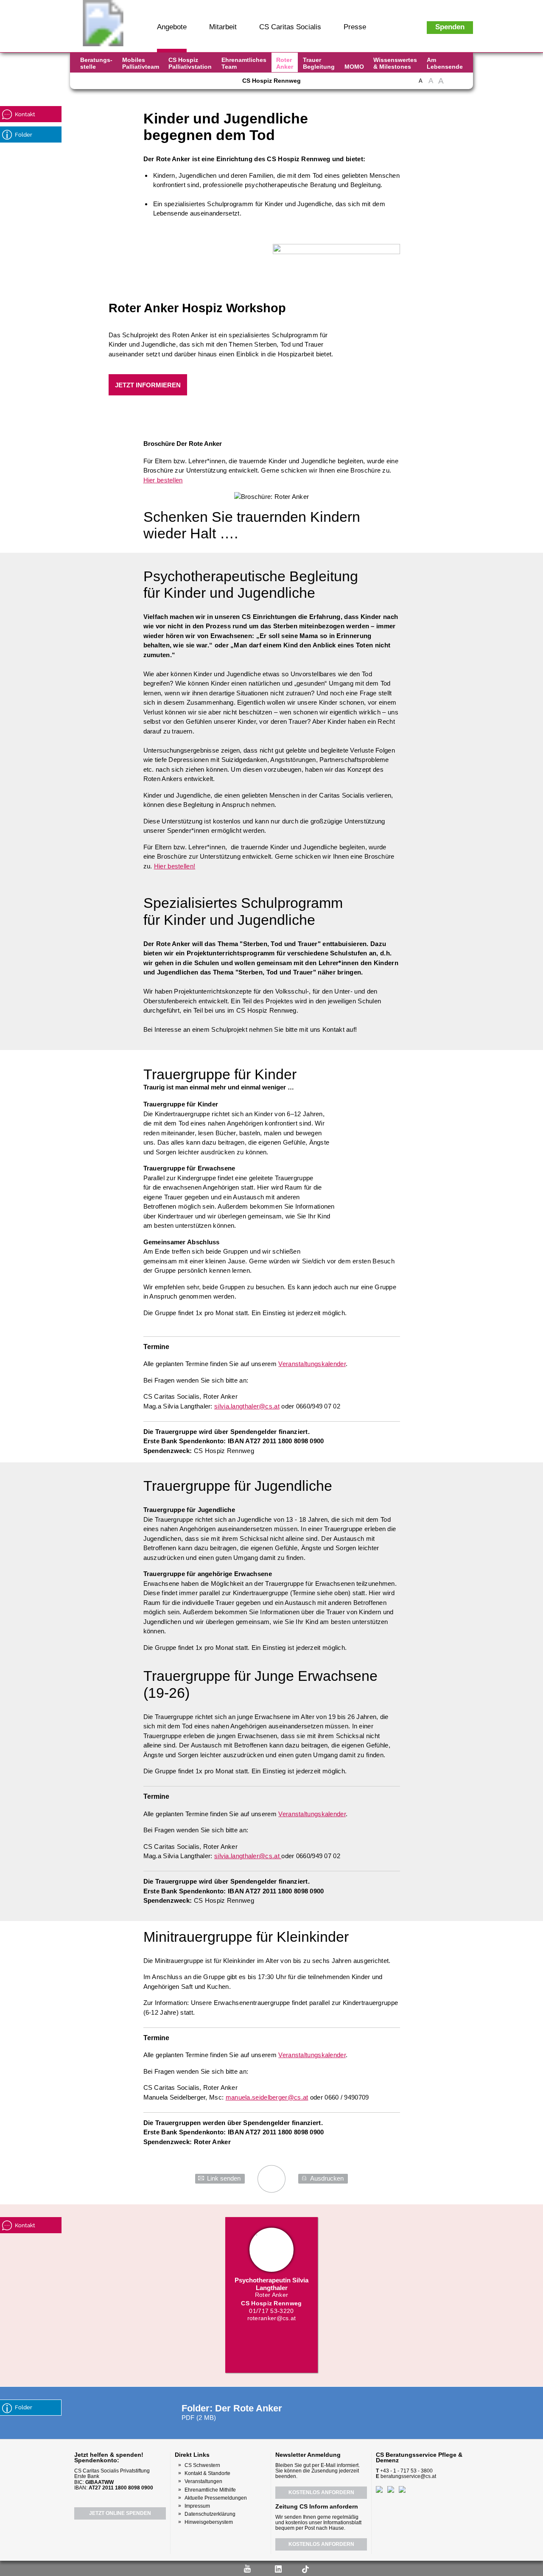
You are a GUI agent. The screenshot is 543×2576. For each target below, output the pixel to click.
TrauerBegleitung (319, 63)
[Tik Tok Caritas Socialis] (165, 84)
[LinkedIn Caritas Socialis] (136, 84)
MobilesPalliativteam (141, 63)
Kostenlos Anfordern (321, 2492)
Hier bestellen (163, 480)
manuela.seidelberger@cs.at (267, 2097)
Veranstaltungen (203, 2481)
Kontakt (25, 114)
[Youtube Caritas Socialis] (105, 84)
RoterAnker (285, 63)
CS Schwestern (202, 2465)
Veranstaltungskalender (312, 1364)
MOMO (354, 67)
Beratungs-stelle (96, 63)
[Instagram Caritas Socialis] (121, 84)
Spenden (450, 27)
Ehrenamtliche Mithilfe (210, 2490)
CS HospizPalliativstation (190, 63)
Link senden (224, 2178)
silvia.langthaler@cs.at (247, 1406)
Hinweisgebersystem (209, 2522)
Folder (24, 135)
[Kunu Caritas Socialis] (294, 2568)
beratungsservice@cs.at (408, 2476)
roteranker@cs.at (272, 2318)
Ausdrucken (327, 2178)
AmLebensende (445, 63)
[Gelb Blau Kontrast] (463, 85)
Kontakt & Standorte (207, 2473)
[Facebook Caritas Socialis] (89, 84)
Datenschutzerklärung (210, 2514)
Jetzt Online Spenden (120, 2513)
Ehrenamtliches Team (244, 63)
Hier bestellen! (175, 866)
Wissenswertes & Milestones (395, 63)
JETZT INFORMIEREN (148, 385)
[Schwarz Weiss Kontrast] (452, 85)
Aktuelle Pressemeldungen (216, 2498)
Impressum (197, 2506)
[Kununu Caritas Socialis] (151, 84)
